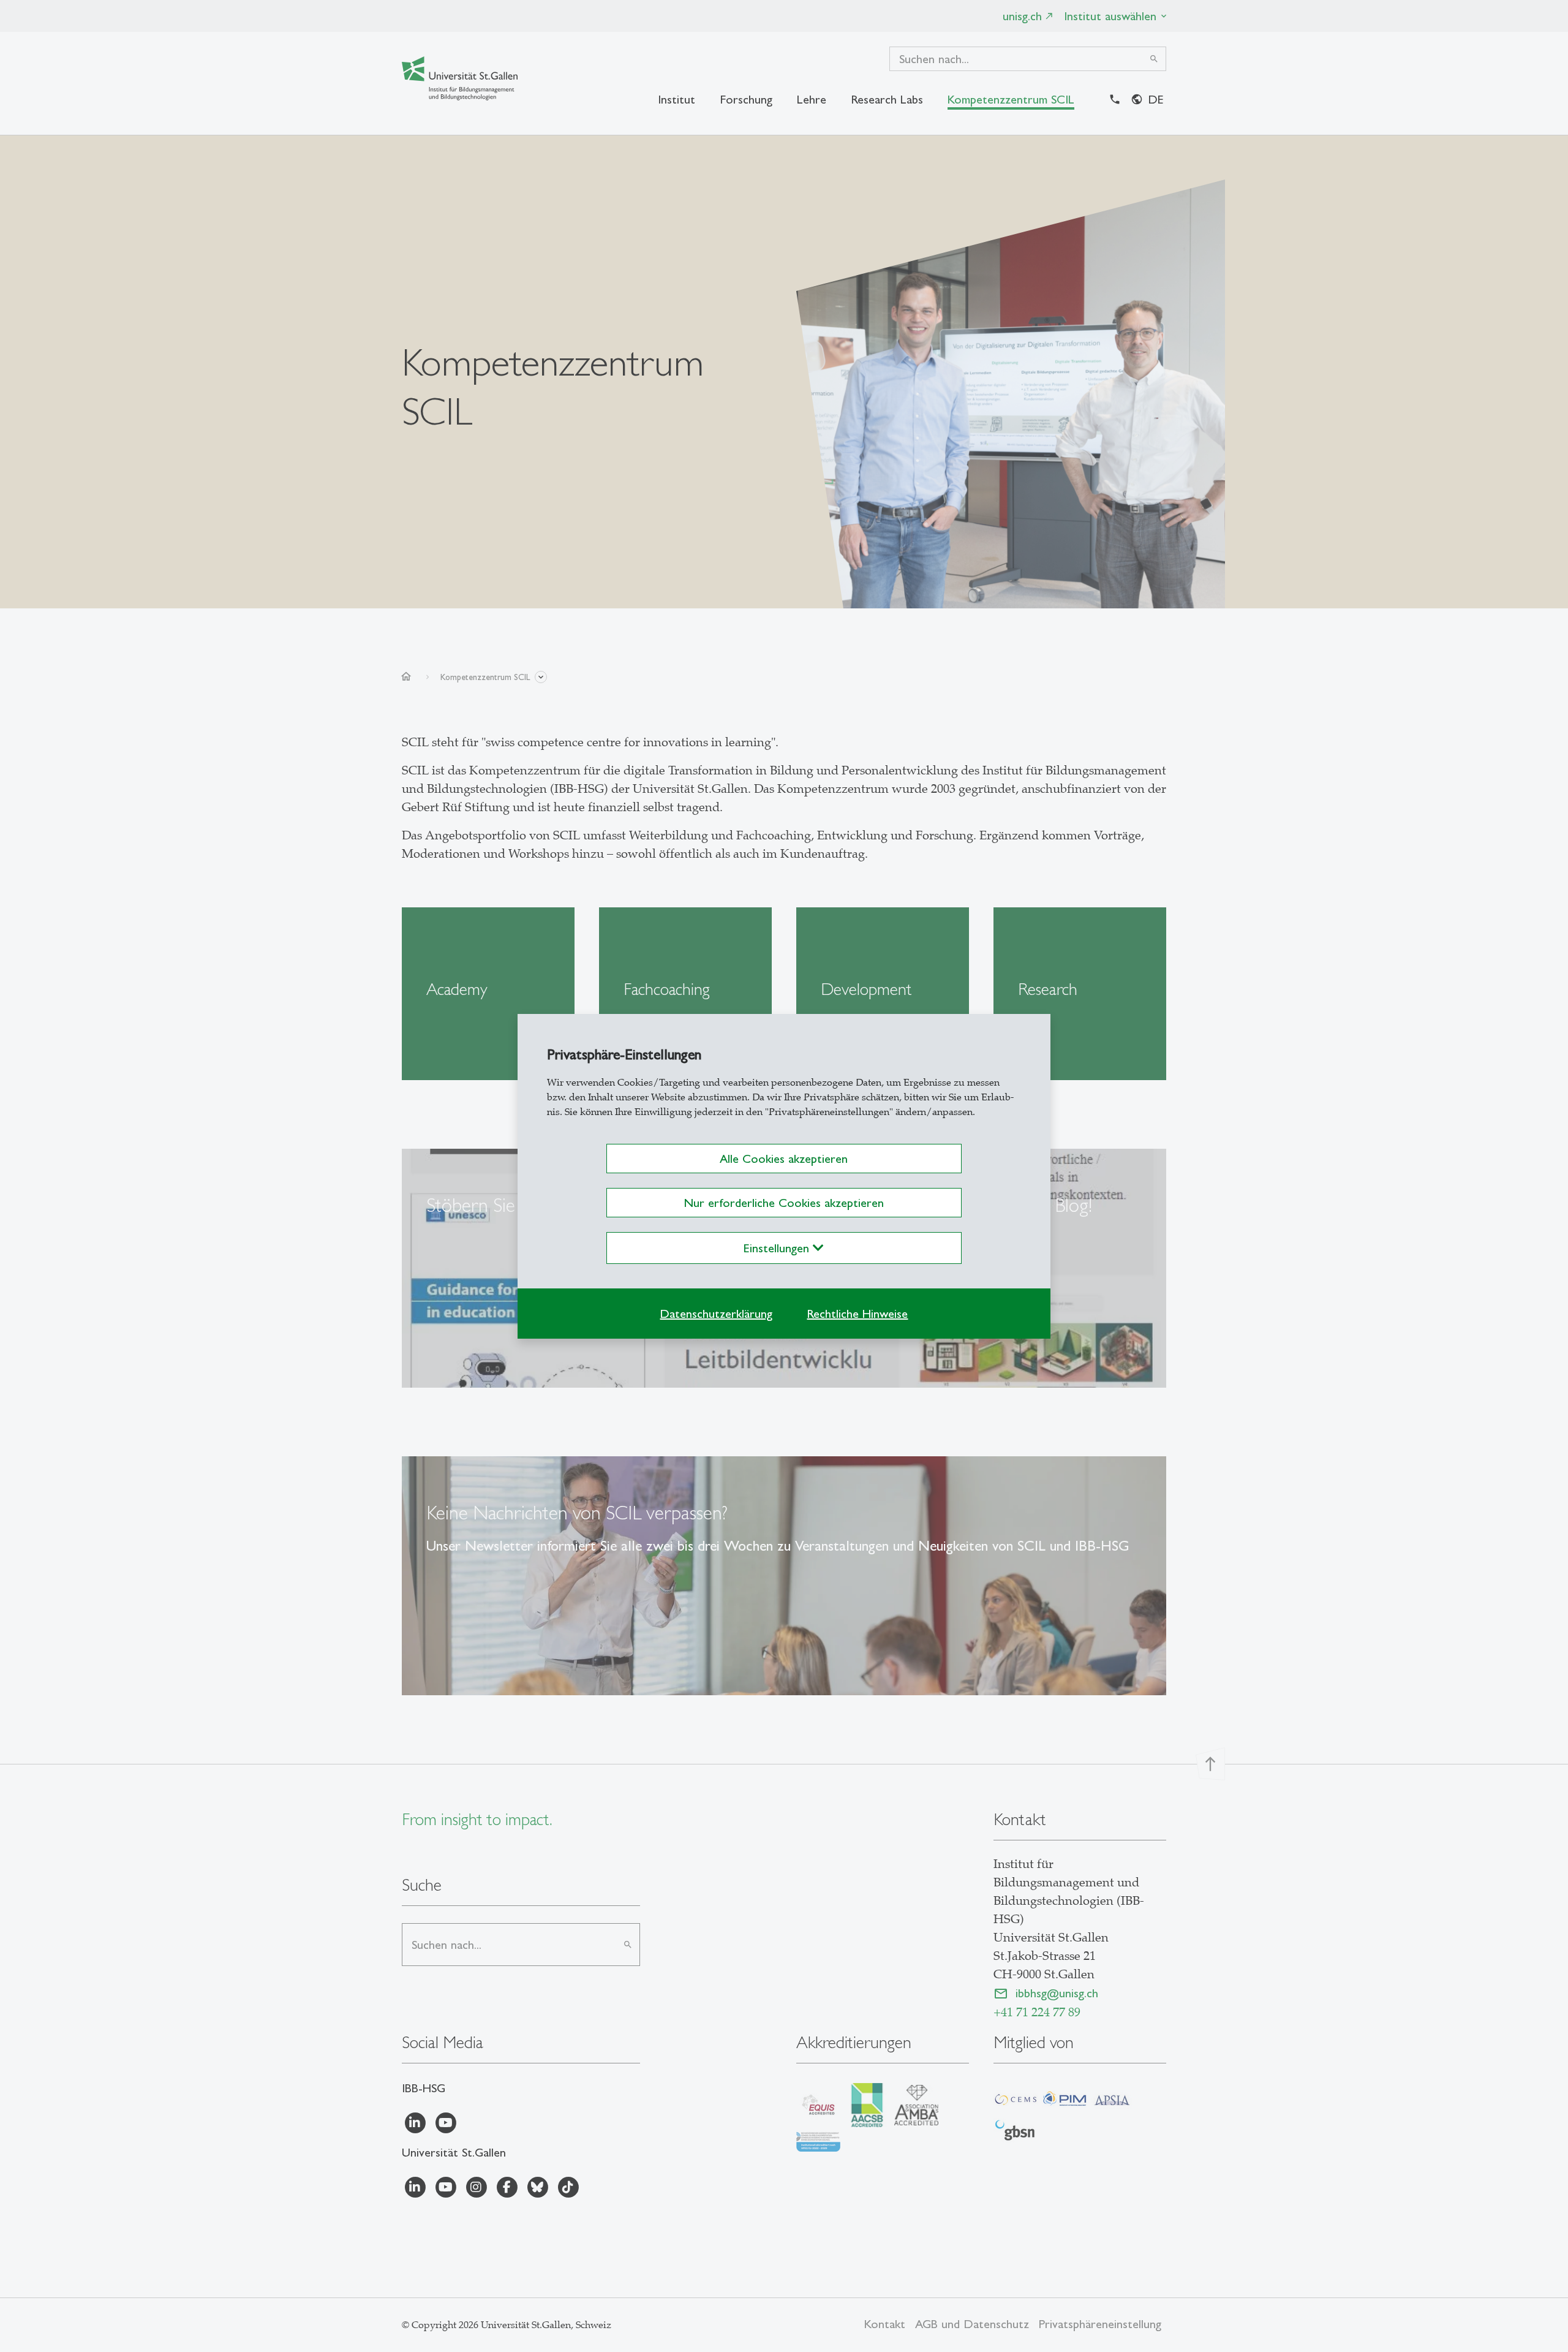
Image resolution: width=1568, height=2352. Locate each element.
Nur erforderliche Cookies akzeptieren (784, 1203)
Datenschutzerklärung (716, 1314)
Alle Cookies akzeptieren (784, 1159)
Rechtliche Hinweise (857, 1314)
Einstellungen (778, 1248)
